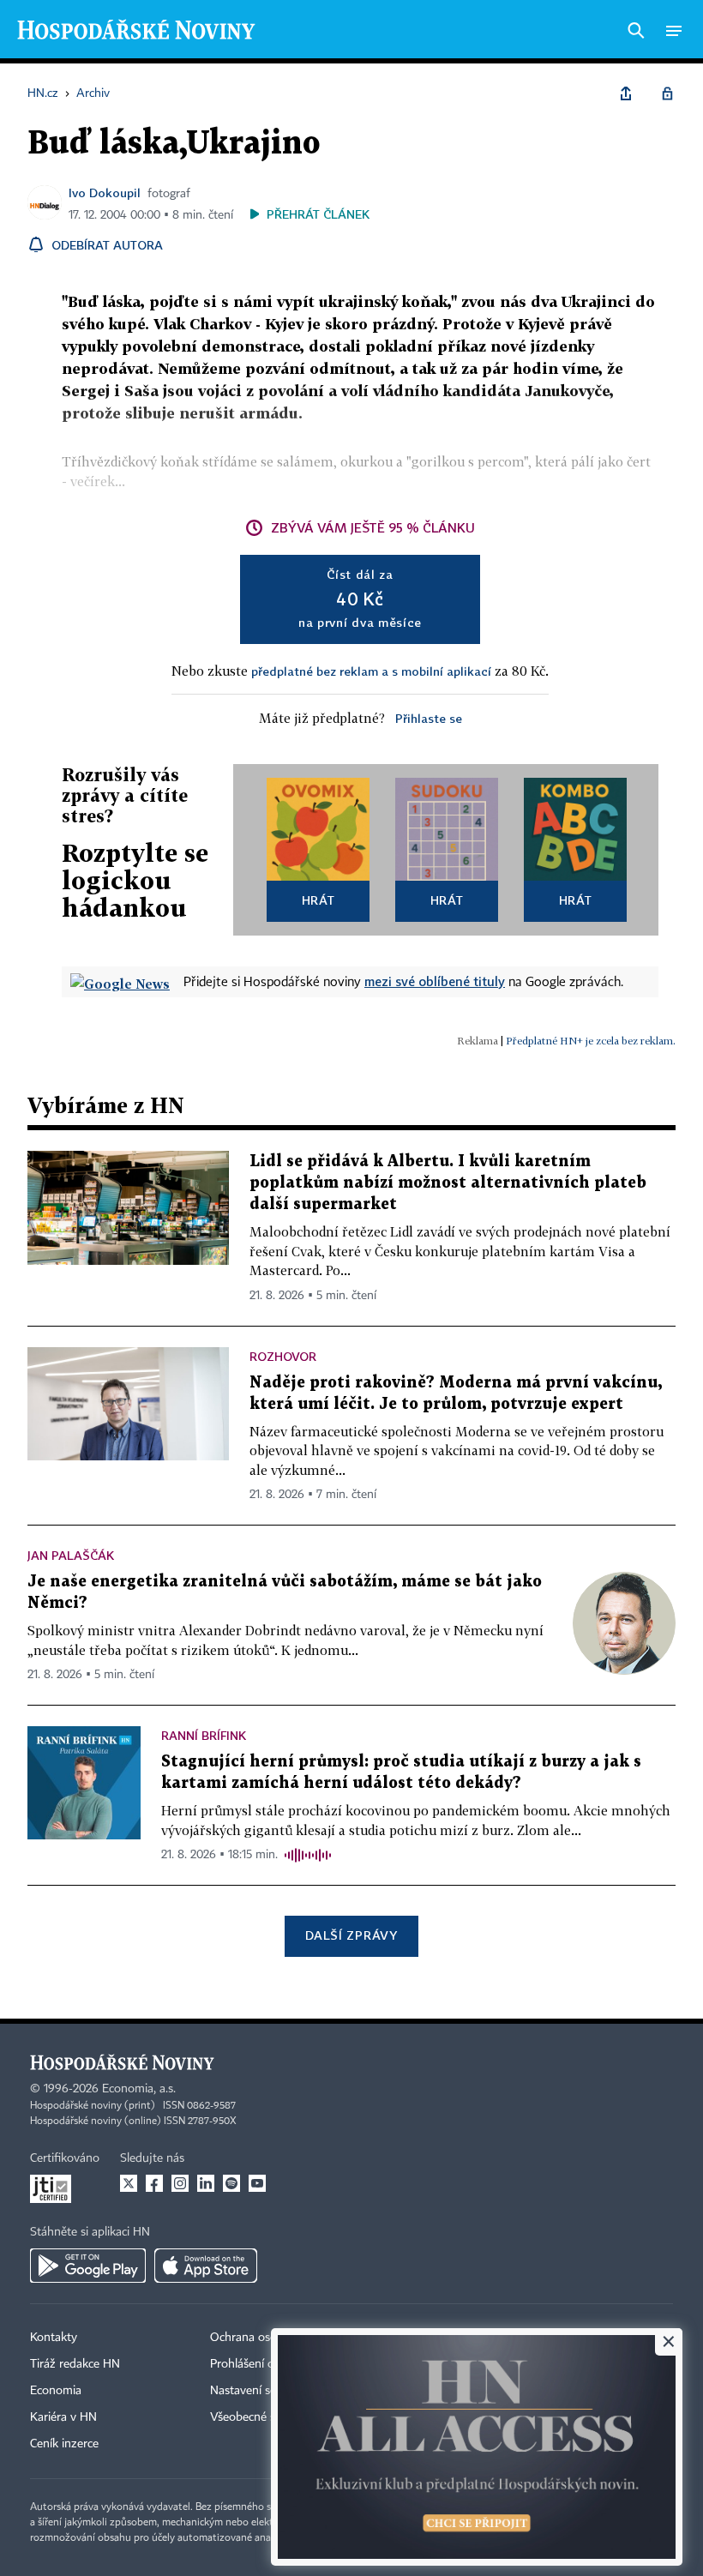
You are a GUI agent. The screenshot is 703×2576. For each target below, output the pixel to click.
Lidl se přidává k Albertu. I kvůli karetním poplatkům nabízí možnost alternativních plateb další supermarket (448, 1183)
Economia (56, 2391)
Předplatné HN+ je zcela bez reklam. (591, 1041)
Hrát (318, 900)
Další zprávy (351, 1935)
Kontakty (54, 2338)
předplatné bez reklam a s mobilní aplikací (371, 671)
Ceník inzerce (64, 2444)
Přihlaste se (429, 718)
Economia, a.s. (139, 2089)
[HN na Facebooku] (154, 2183)
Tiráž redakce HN (75, 2364)
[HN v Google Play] (88, 2266)
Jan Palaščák (71, 1555)
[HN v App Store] (206, 2266)
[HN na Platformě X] (129, 2183)
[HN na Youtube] (257, 2183)
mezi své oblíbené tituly (435, 981)
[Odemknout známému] (667, 93)
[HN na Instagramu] (180, 2183)
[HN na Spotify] (231, 2183)
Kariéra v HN (63, 2417)
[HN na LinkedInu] (206, 2183)
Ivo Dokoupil (105, 193)
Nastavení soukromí (262, 2391)
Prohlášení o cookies (263, 2364)
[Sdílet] (626, 93)
